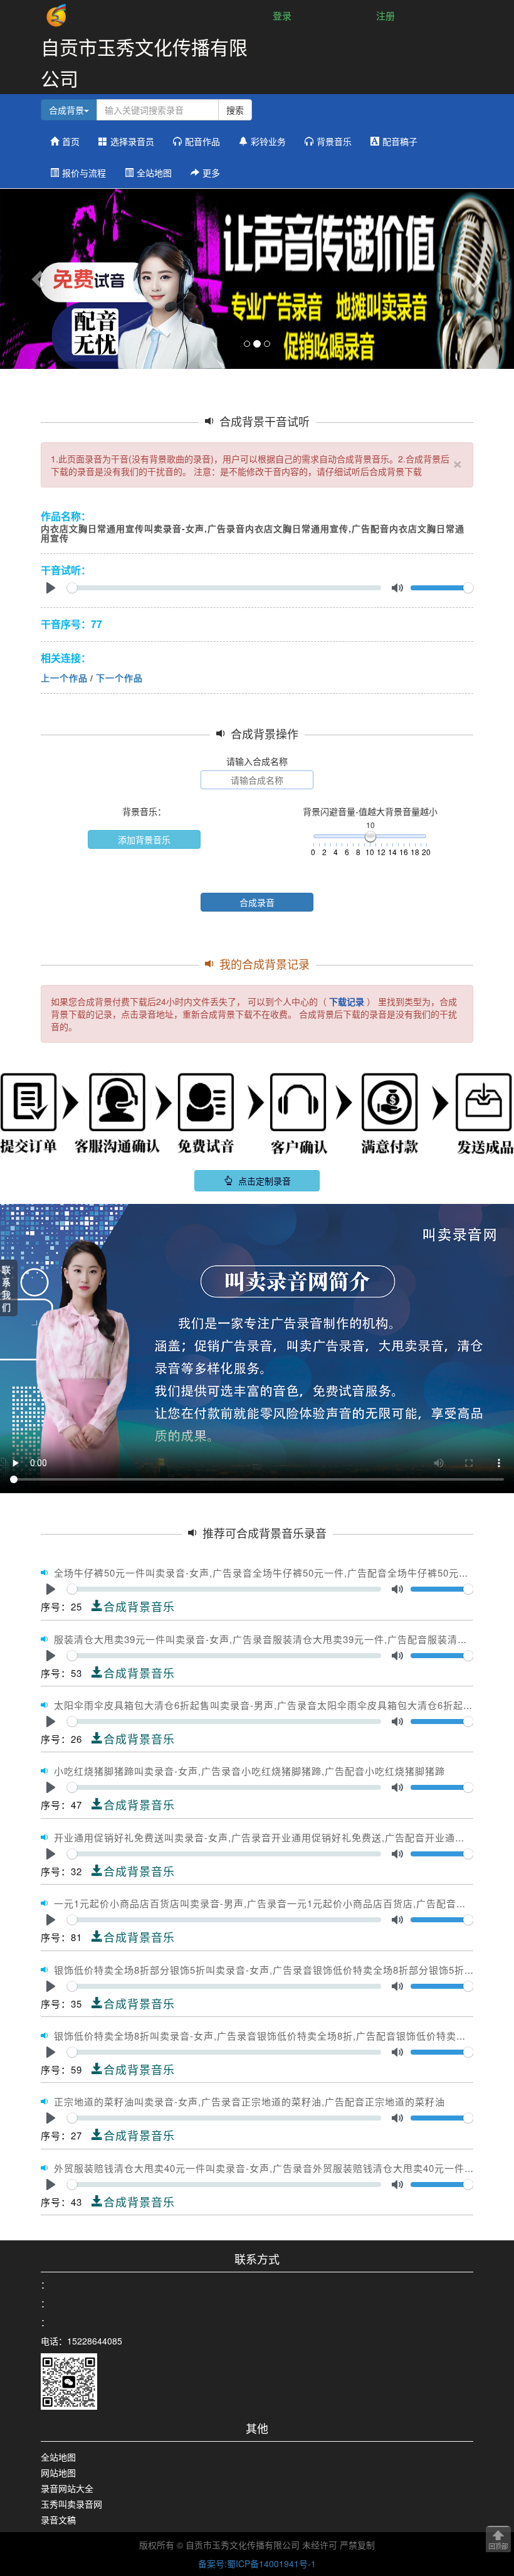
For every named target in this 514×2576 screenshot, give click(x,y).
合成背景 (66, 110)
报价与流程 (84, 173)
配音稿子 (400, 141)
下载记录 (347, 1001)
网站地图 (58, 2472)
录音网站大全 (67, 2488)
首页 (71, 141)
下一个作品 (119, 678)
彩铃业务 (268, 141)
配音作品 (202, 141)
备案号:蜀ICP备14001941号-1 (257, 2563)
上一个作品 (64, 678)
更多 (211, 173)
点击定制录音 (263, 1181)
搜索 (235, 110)
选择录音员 (132, 141)
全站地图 (154, 173)
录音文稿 (58, 2520)
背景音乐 (334, 141)
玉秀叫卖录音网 (71, 2504)
